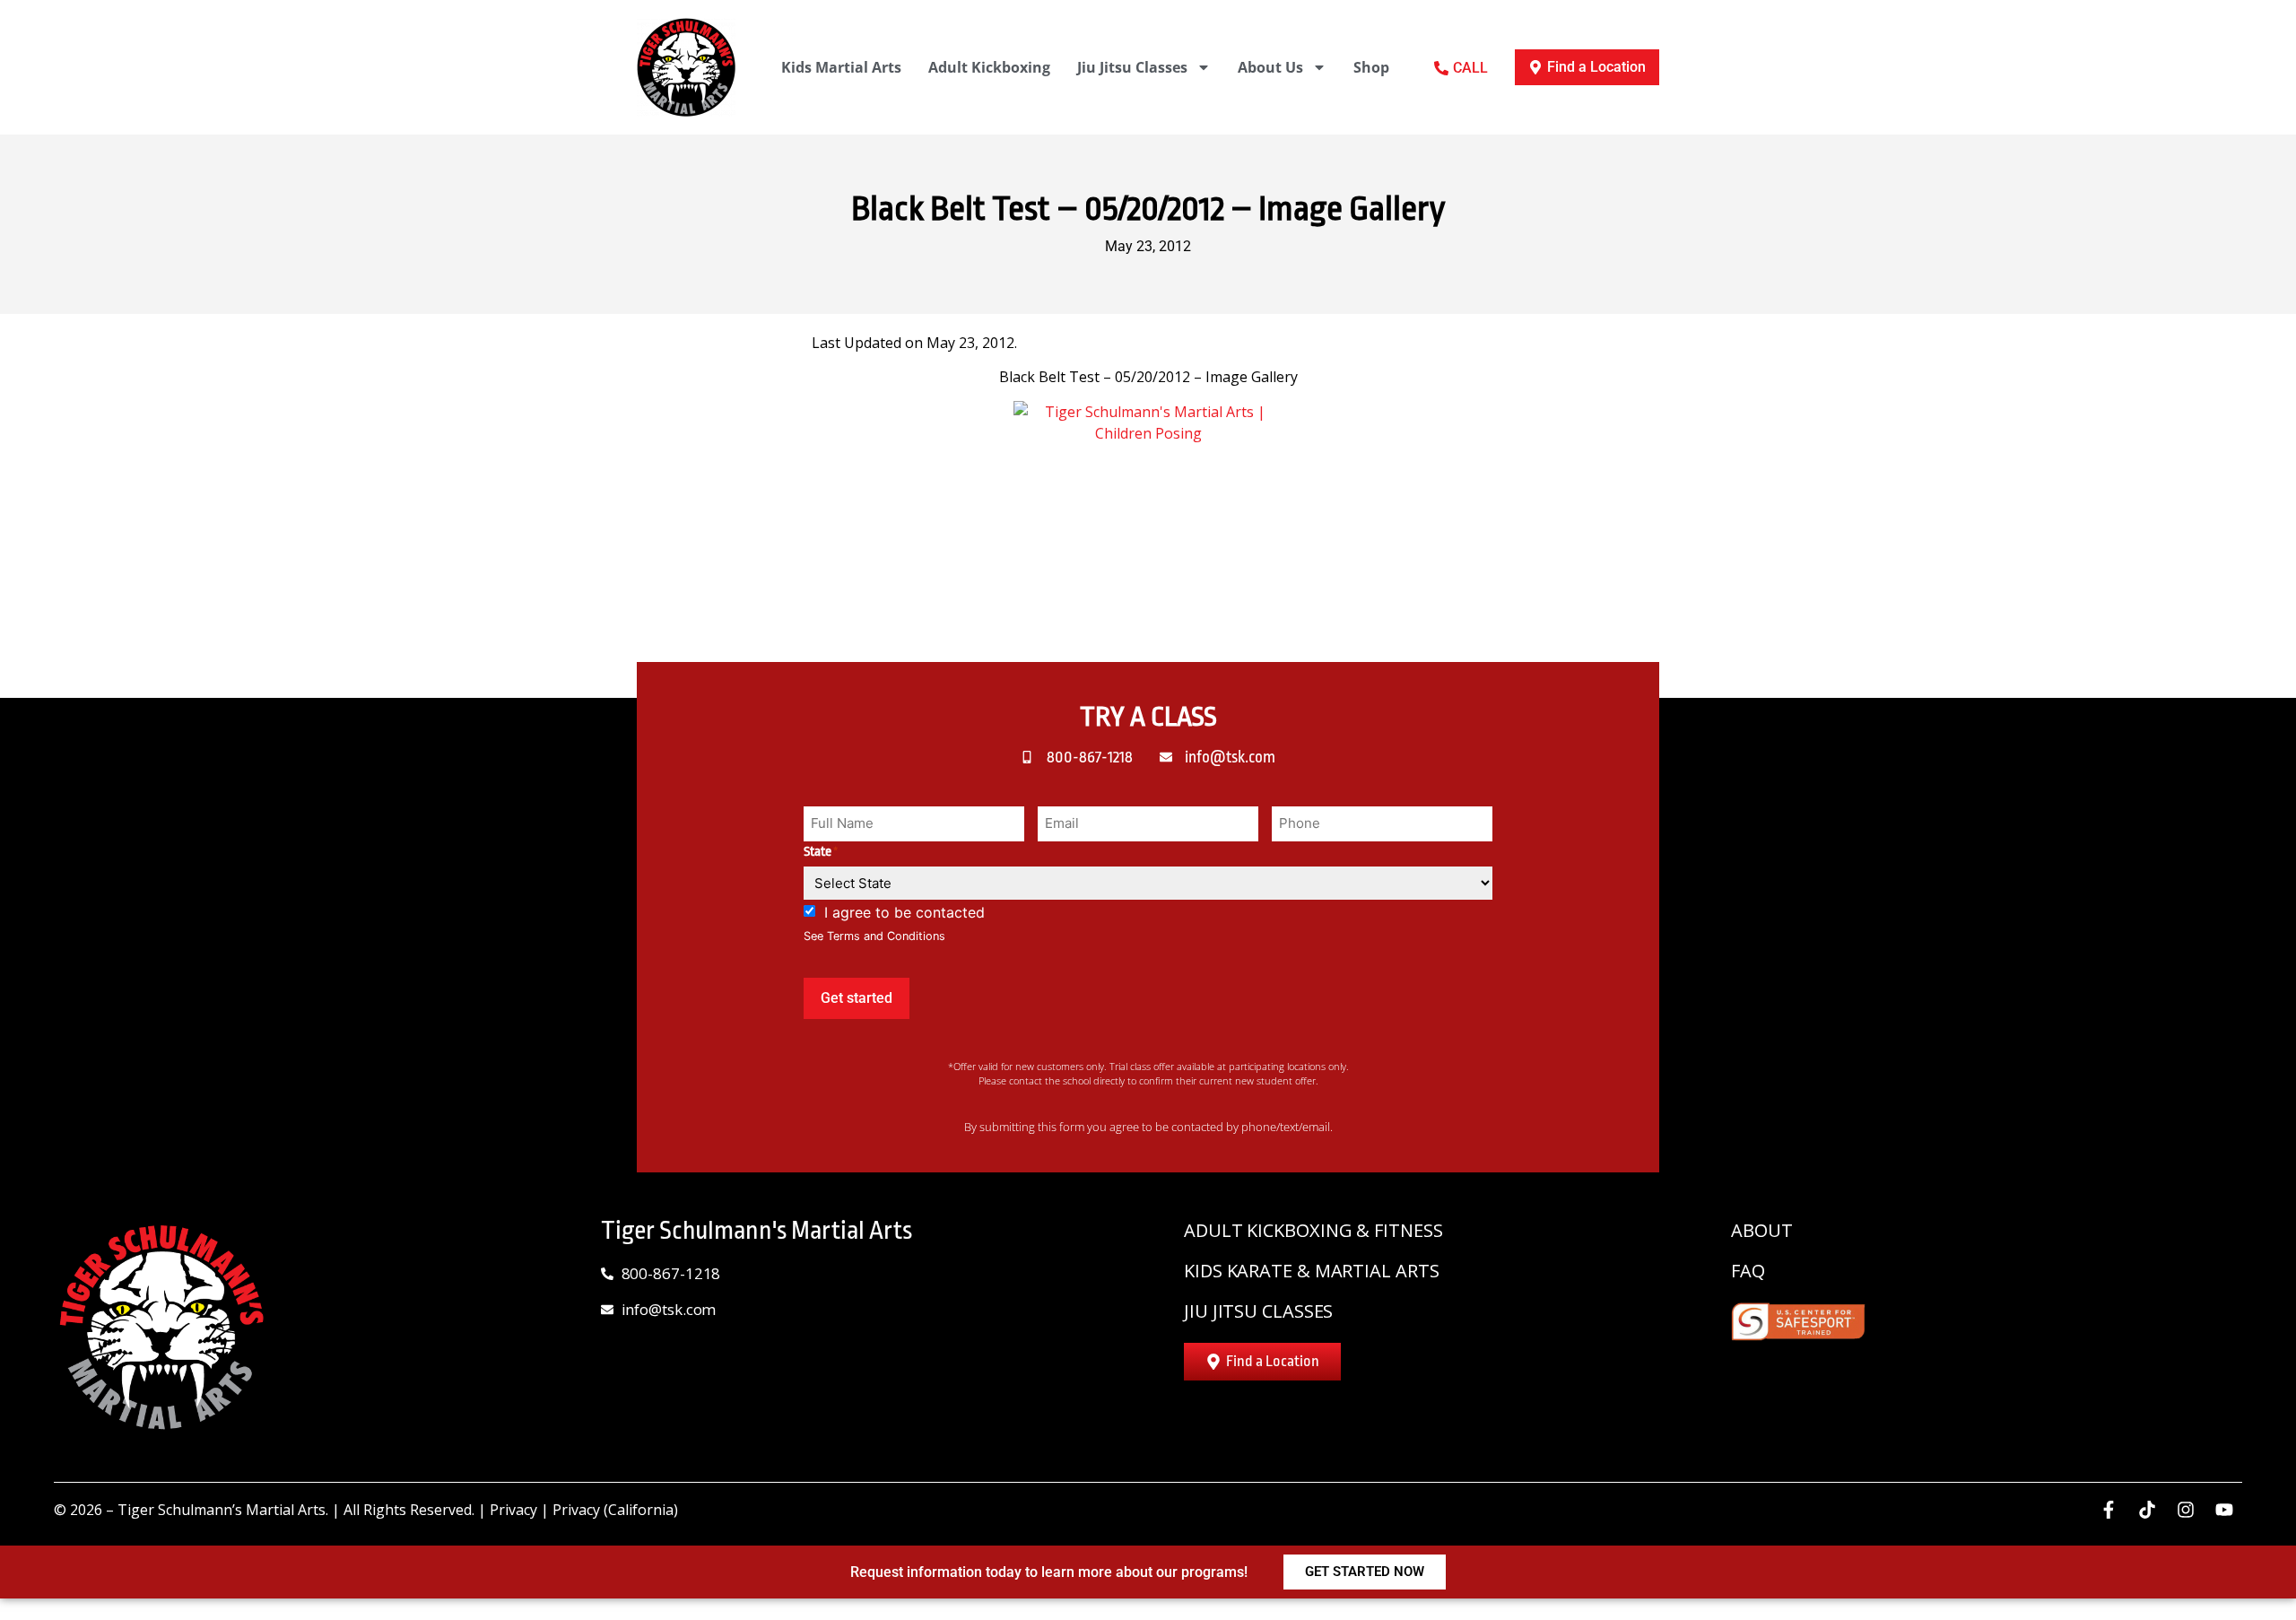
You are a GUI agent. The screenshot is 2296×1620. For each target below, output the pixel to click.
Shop (1371, 67)
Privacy (513, 1510)
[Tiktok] (2147, 1510)
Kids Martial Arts (841, 67)
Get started (857, 998)
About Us (1270, 67)
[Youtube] (2224, 1510)
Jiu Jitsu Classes (1132, 67)
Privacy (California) (615, 1510)
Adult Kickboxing (989, 67)
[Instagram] (2186, 1510)
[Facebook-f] (2109, 1510)
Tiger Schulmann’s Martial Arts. (223, 1510)
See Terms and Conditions (874, 936)
